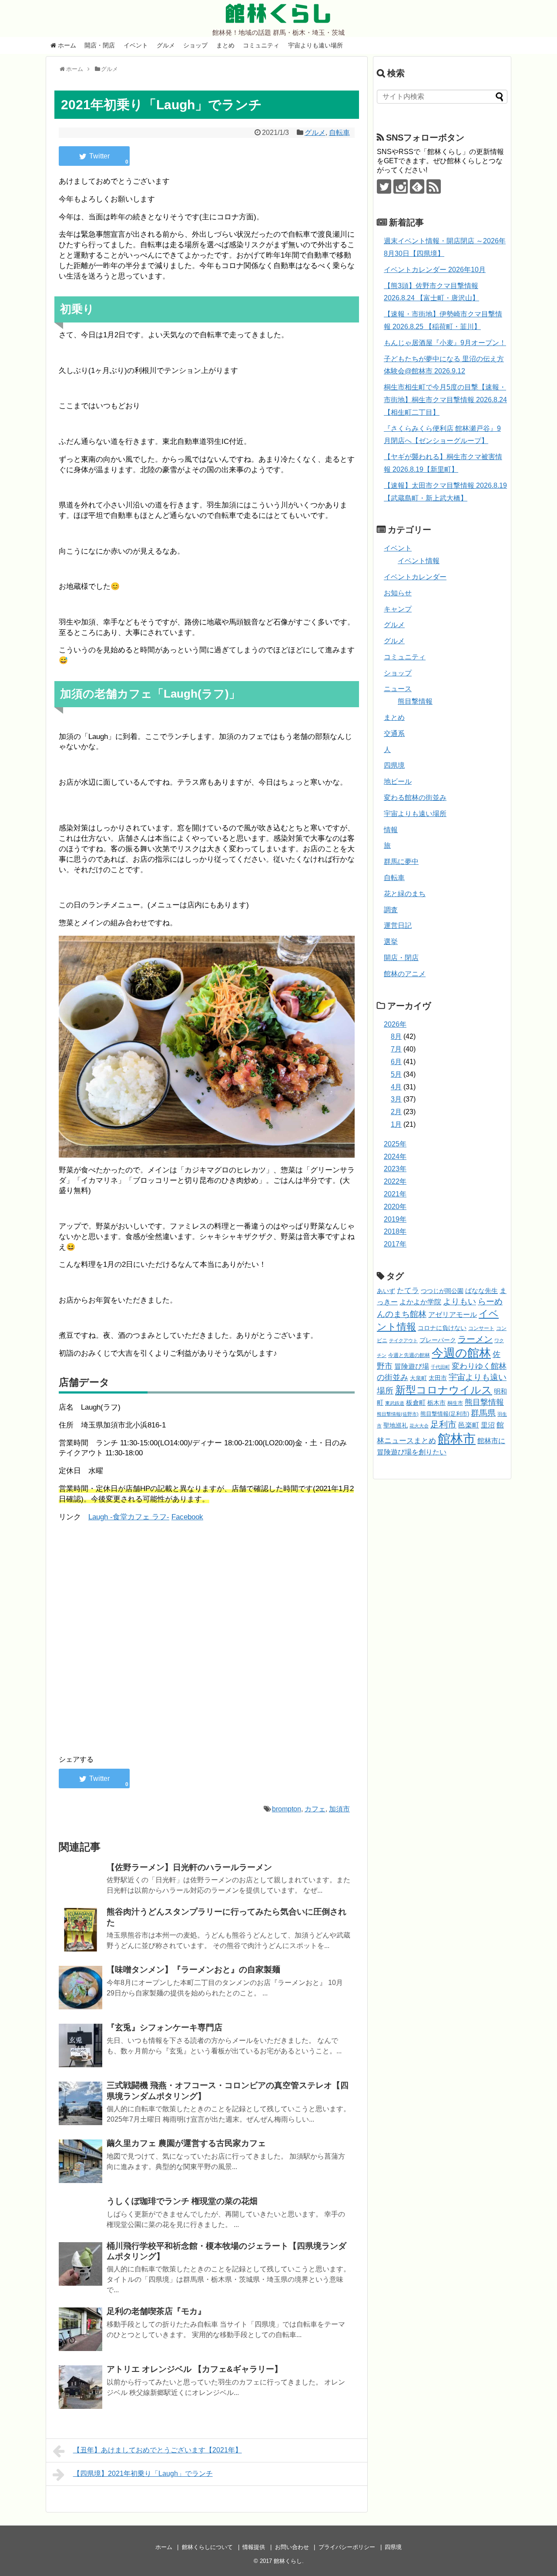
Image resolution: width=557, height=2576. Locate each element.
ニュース (398, 689)
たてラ (408, 1291)
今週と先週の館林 (409, 1355)
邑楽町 (469, 1425)
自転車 (339, 133)
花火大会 (419, 1426)
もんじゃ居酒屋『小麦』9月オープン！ (445, 343)
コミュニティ (261, 45)
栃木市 (436, 1403)
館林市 (457, 1439)
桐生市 (455, 1403)
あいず (386, 1291)
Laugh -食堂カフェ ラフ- (129, 1517)
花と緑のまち (405, 894)
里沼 (488, 1425)
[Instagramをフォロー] (401, 186)
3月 (396, 1099)
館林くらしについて (207, 2547)
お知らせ (398, 593)
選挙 (391, 942)
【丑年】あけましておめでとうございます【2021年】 (158, 2450)
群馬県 (483, 1413)
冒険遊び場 (412, 1366)
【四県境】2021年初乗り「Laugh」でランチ (143, 2474)
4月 (396, 1087)
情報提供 (254, 2547)
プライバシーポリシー (347, 2547)
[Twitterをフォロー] (384, 186)
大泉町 (418, 1378)
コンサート (481, 1328)
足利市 (443, 1424)
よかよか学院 (420, 1302)
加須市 (339, 1809)
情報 (391, 830)
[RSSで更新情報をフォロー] (434, 186)
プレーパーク (438, 1340)
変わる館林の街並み (415, 798)
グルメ (166, 45)
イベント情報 (419, 561)
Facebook (187, 1517)
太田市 (438, 1378)
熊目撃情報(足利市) (445, 1414)
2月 (396, 1112)
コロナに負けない (442, 1328)
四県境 (394, 765)
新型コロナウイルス (444, 1390)
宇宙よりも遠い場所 (315, 45)
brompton (287, 1809)
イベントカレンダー (415, 577)
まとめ (225, 45)
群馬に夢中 (401, 861)
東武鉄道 (395, 1403)
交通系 (394, 734)
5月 (396, 1074)
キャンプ (398, 609)
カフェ (315, 1809)
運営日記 (398, 925)
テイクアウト (403, 1340)
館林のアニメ (405, 974)
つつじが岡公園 (442, 1291)
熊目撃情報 (415, 701)
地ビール (398, 781)
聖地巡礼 (396, 1425)
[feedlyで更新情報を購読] (417, 186)
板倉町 (416, 1402)
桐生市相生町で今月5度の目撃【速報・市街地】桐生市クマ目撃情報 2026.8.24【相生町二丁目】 (445, 400)
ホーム (66, 45)
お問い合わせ (292, 2547)
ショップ (195, 45)
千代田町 (440, 1367)
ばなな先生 (482, 1291)
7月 (396, 1049)
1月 (396, 1124)
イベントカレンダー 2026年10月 (435, 270)
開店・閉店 (100, 45)
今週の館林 (461, 1353)
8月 (396, 1036)
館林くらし (278, 13)
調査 (391, 910)
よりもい (460, 1301)
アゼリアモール (453, 1315)
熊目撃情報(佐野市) (398, 1414)
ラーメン (475, 1339)
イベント (136, 45)
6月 (396, 1062)
